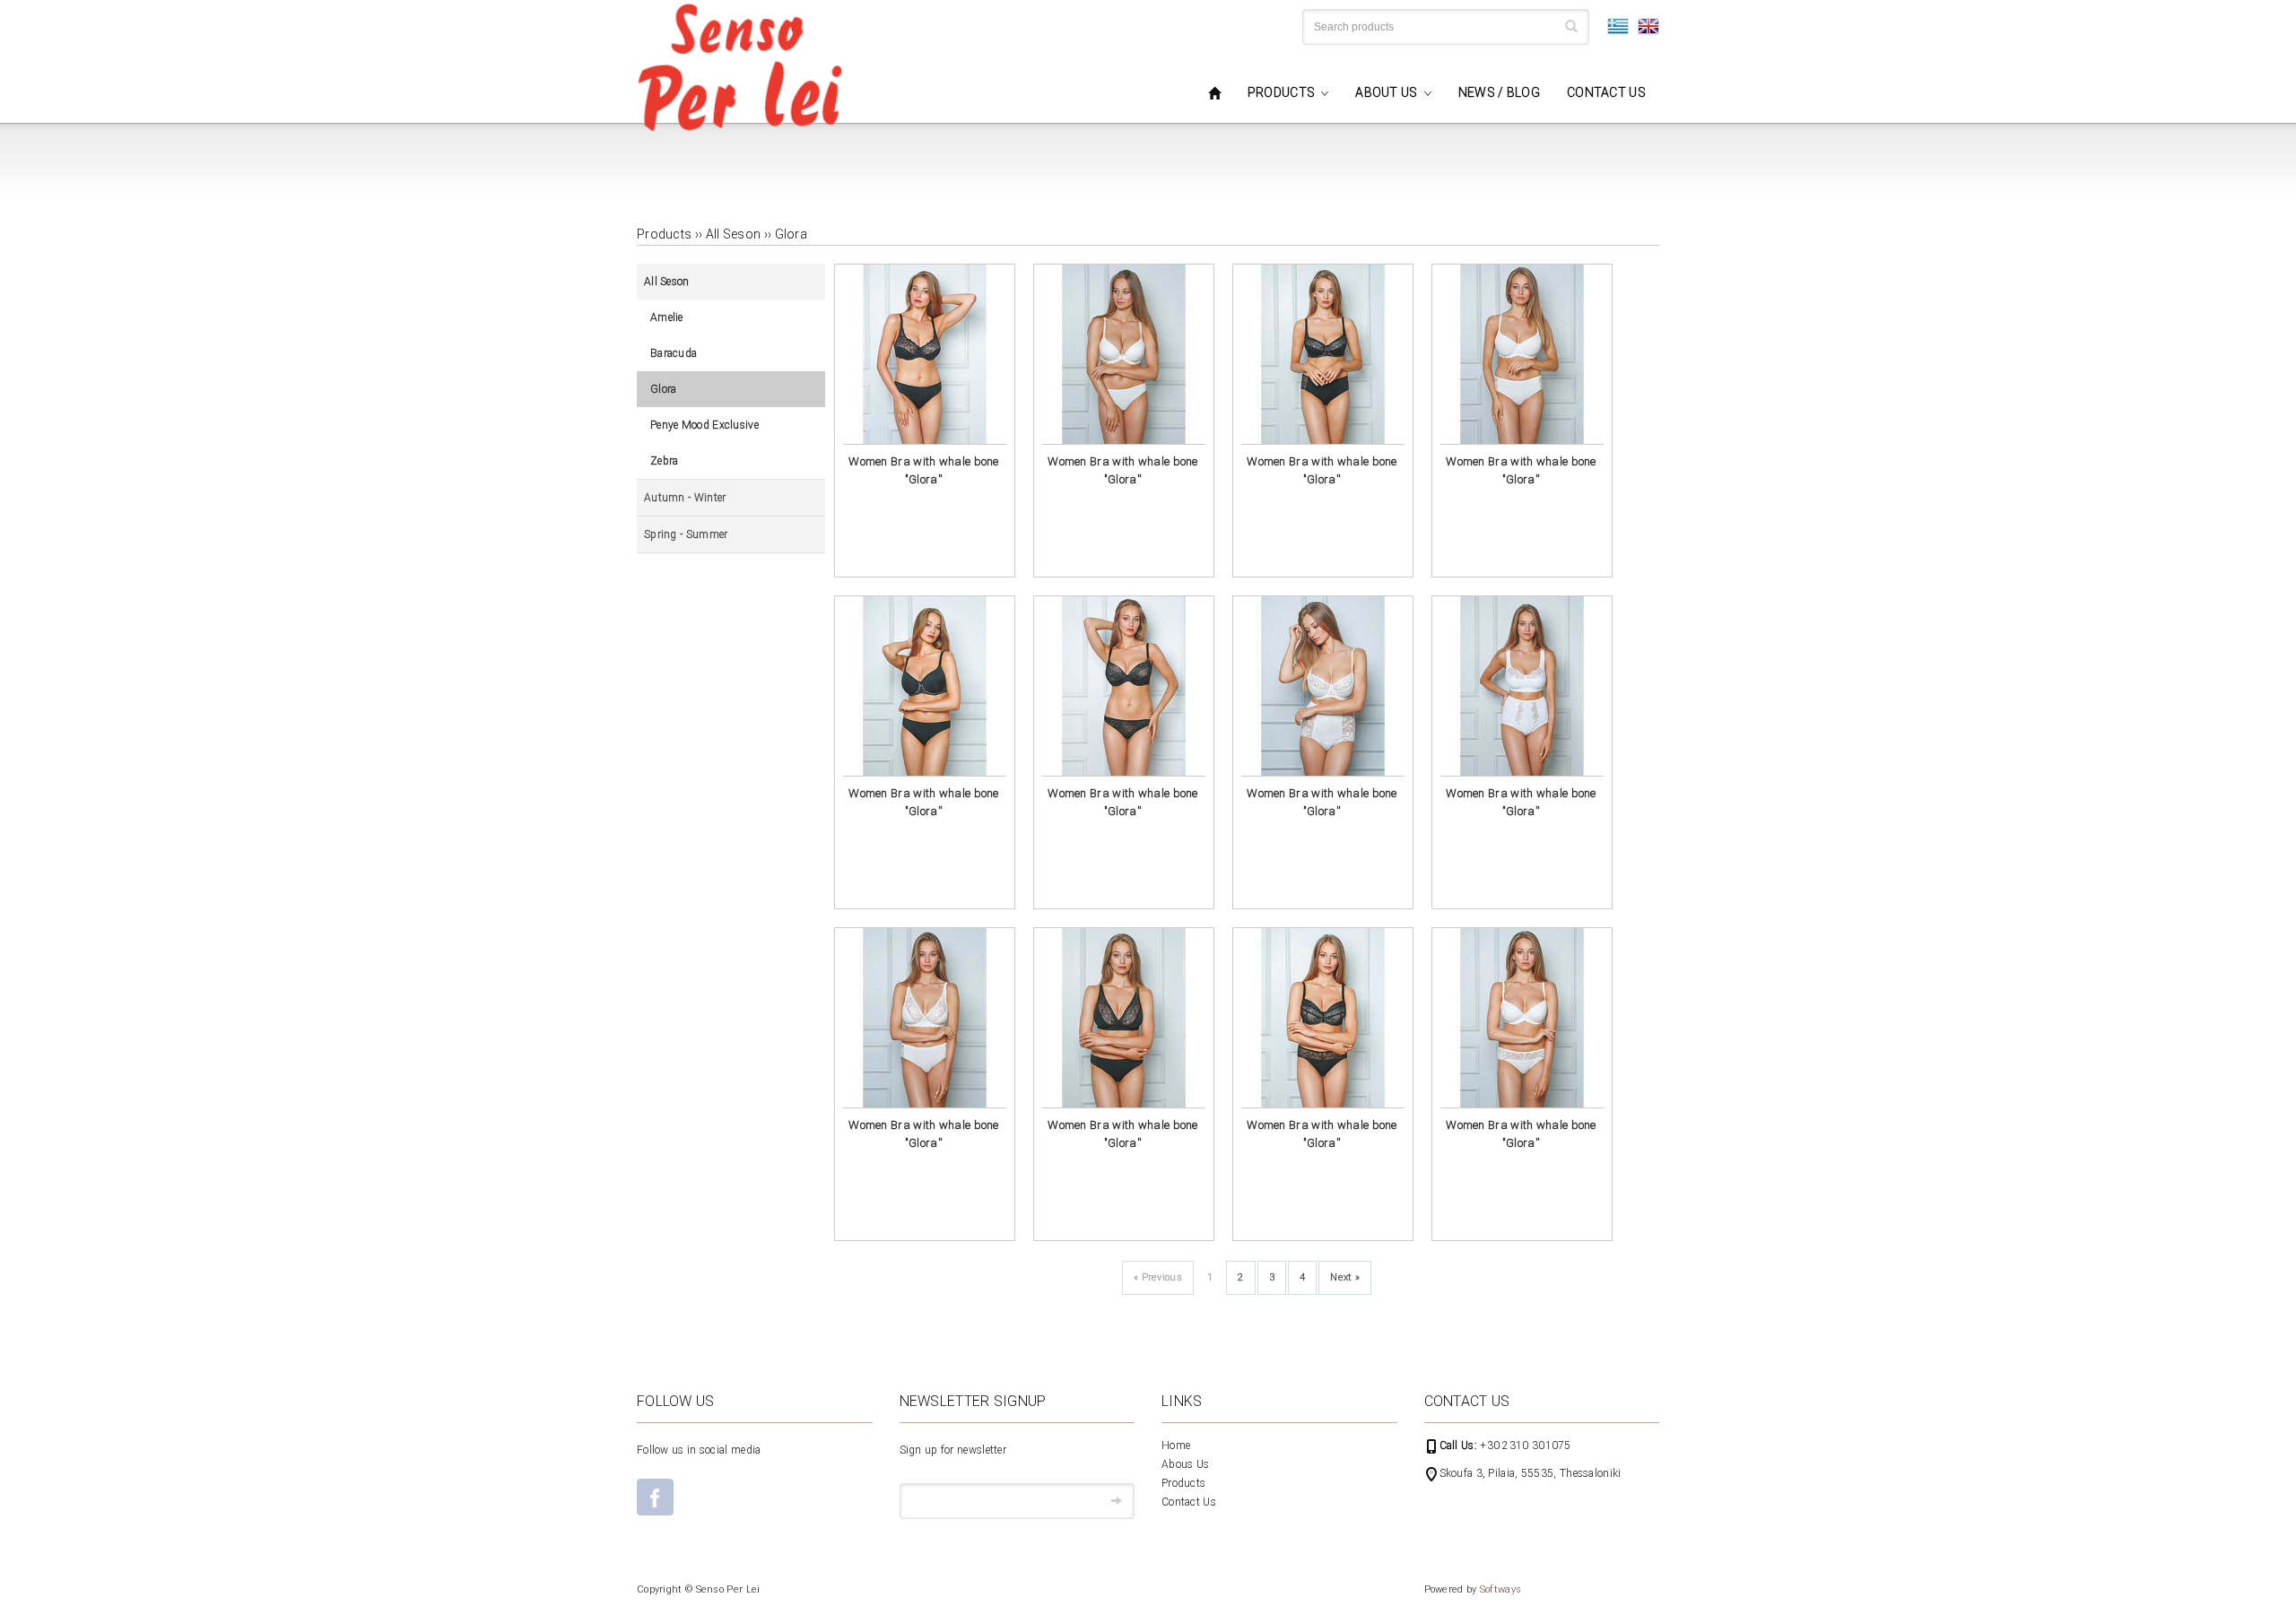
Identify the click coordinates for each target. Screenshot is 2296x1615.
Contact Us (1189, 1502)
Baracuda (674, 353)
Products (1183, 1483)
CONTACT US (1606, 92)
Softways (1500, 1589)
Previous (1158, 1277)
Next (1345, 1277)
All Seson (734, 234)
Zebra (665, 461)
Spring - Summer (686, 534)
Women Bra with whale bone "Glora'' (924, 470)
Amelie (667, 317)
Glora (791, 234)
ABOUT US (1386, 92)
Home (1176, 1446)
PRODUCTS (1281, 92)
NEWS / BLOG (1499, 92)
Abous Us (1185, 1464)
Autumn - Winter (685, 498)
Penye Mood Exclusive (704, 425)
